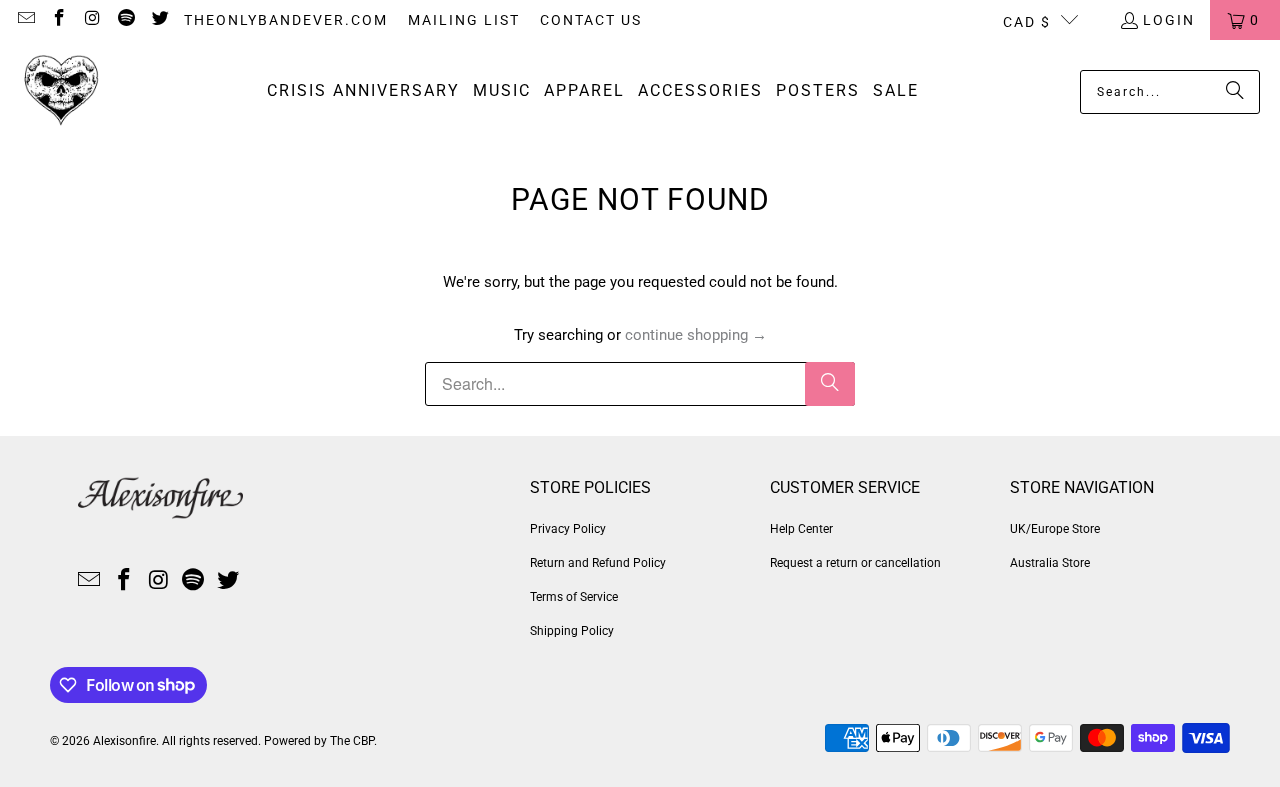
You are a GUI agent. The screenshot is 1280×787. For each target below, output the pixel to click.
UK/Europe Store (1055, 529)
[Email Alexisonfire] (25, 20)
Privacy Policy (568, 529)
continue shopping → (696, 335)
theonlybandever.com (286, 20)
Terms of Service (574, 597)
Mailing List (464, 20)
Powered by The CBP (319, 741)
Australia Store (1050, 563)
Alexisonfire (124, 741)
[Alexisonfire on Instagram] (92, 20)
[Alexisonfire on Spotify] (126, 20)
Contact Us (591, 20)
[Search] (1235, 92)
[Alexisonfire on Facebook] (59, 20)
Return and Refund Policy (598, 563)
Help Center (801, 529)
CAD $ (1027, 22)
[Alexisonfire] (62, 91)
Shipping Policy (572, 631)
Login (1169, 20)
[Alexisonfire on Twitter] (159, 20)
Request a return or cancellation (855, 563)
